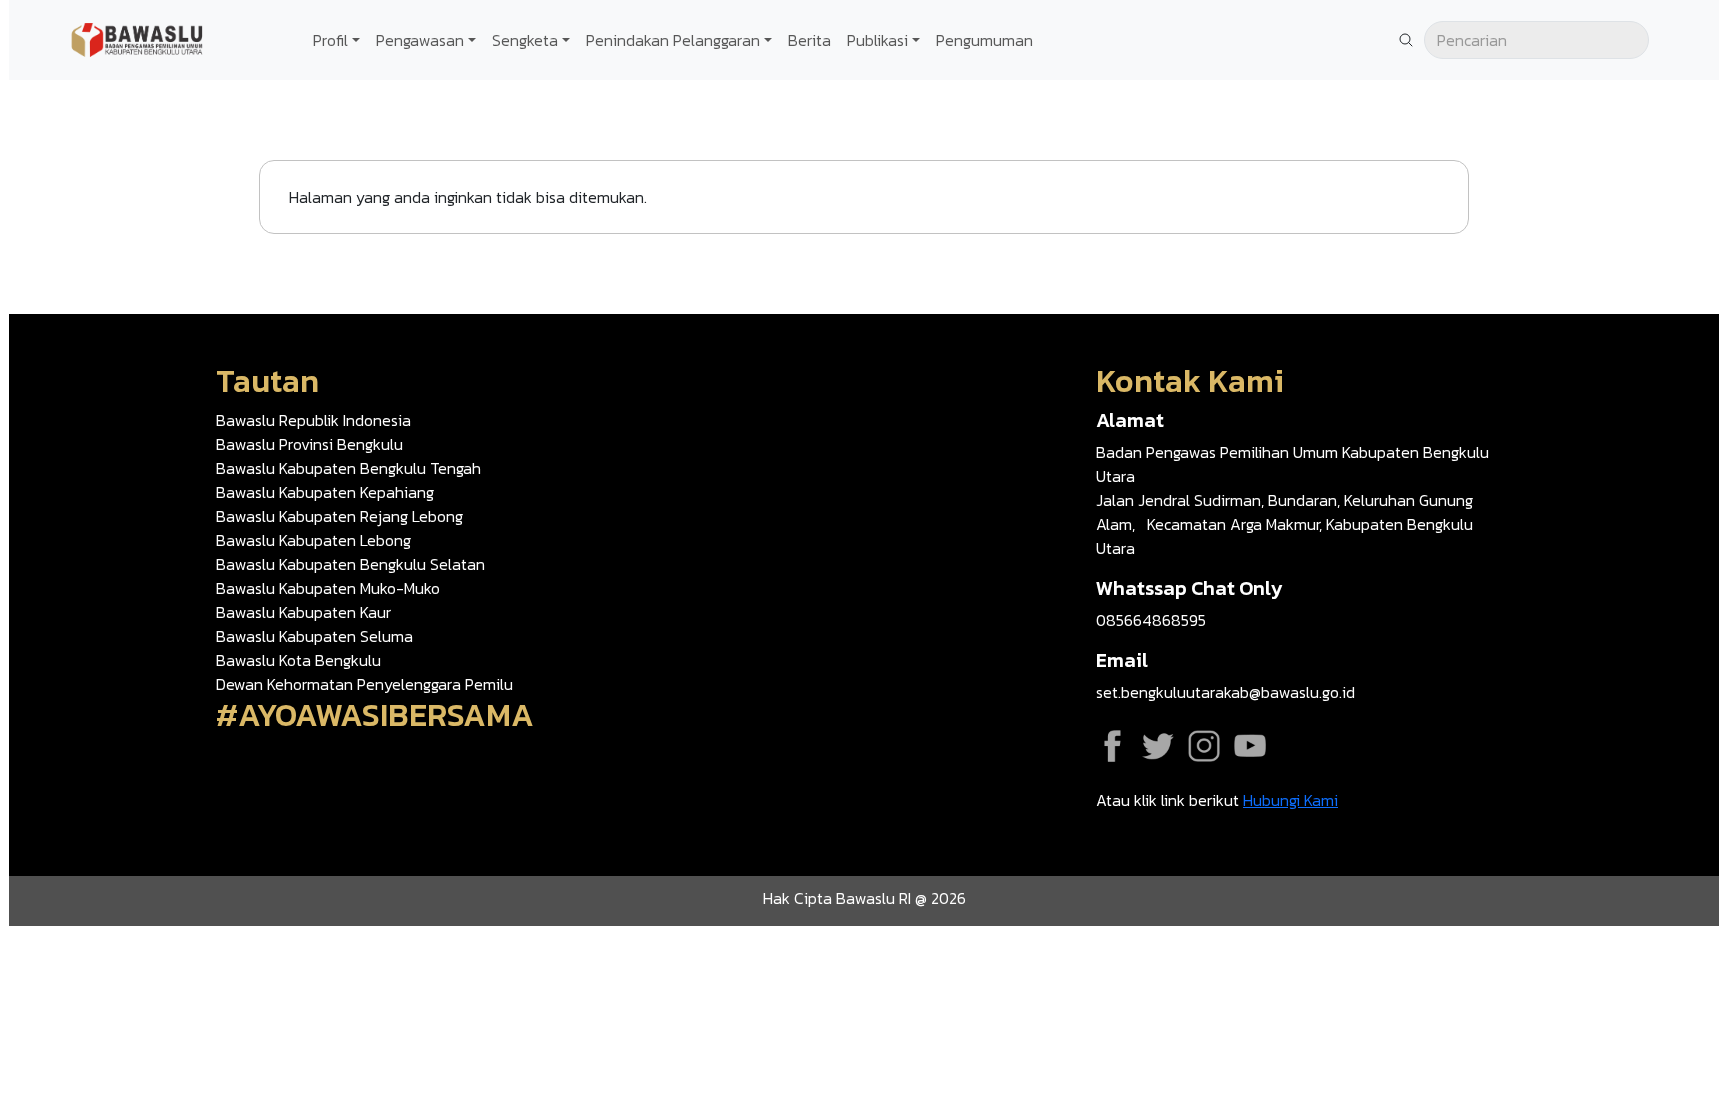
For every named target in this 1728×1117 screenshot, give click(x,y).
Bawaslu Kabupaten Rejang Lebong (339, 516)
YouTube (1250, 746)
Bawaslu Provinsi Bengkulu (309, 444)
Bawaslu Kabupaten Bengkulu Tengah (348, 468)
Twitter (1158, 746)
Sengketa (525, 40)
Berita (809, 40)
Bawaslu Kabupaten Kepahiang (325, 492)
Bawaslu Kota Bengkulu (298, 660)
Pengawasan (420, 40)
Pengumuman (984, 40)
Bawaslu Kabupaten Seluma (314, 636)
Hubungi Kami (1290, 800)
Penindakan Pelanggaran (673, 40)
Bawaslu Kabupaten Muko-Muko (328, 588)
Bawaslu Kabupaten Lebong (313, 540)
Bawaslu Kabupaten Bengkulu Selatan (350, 564)
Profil (330, 40)
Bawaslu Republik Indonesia (313, 420)
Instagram (1204, 746)
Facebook (1112, 746)
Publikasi (877, 40)
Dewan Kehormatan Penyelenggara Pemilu (364, 684)
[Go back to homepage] (139, 38)
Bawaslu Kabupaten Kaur (303, 612)
